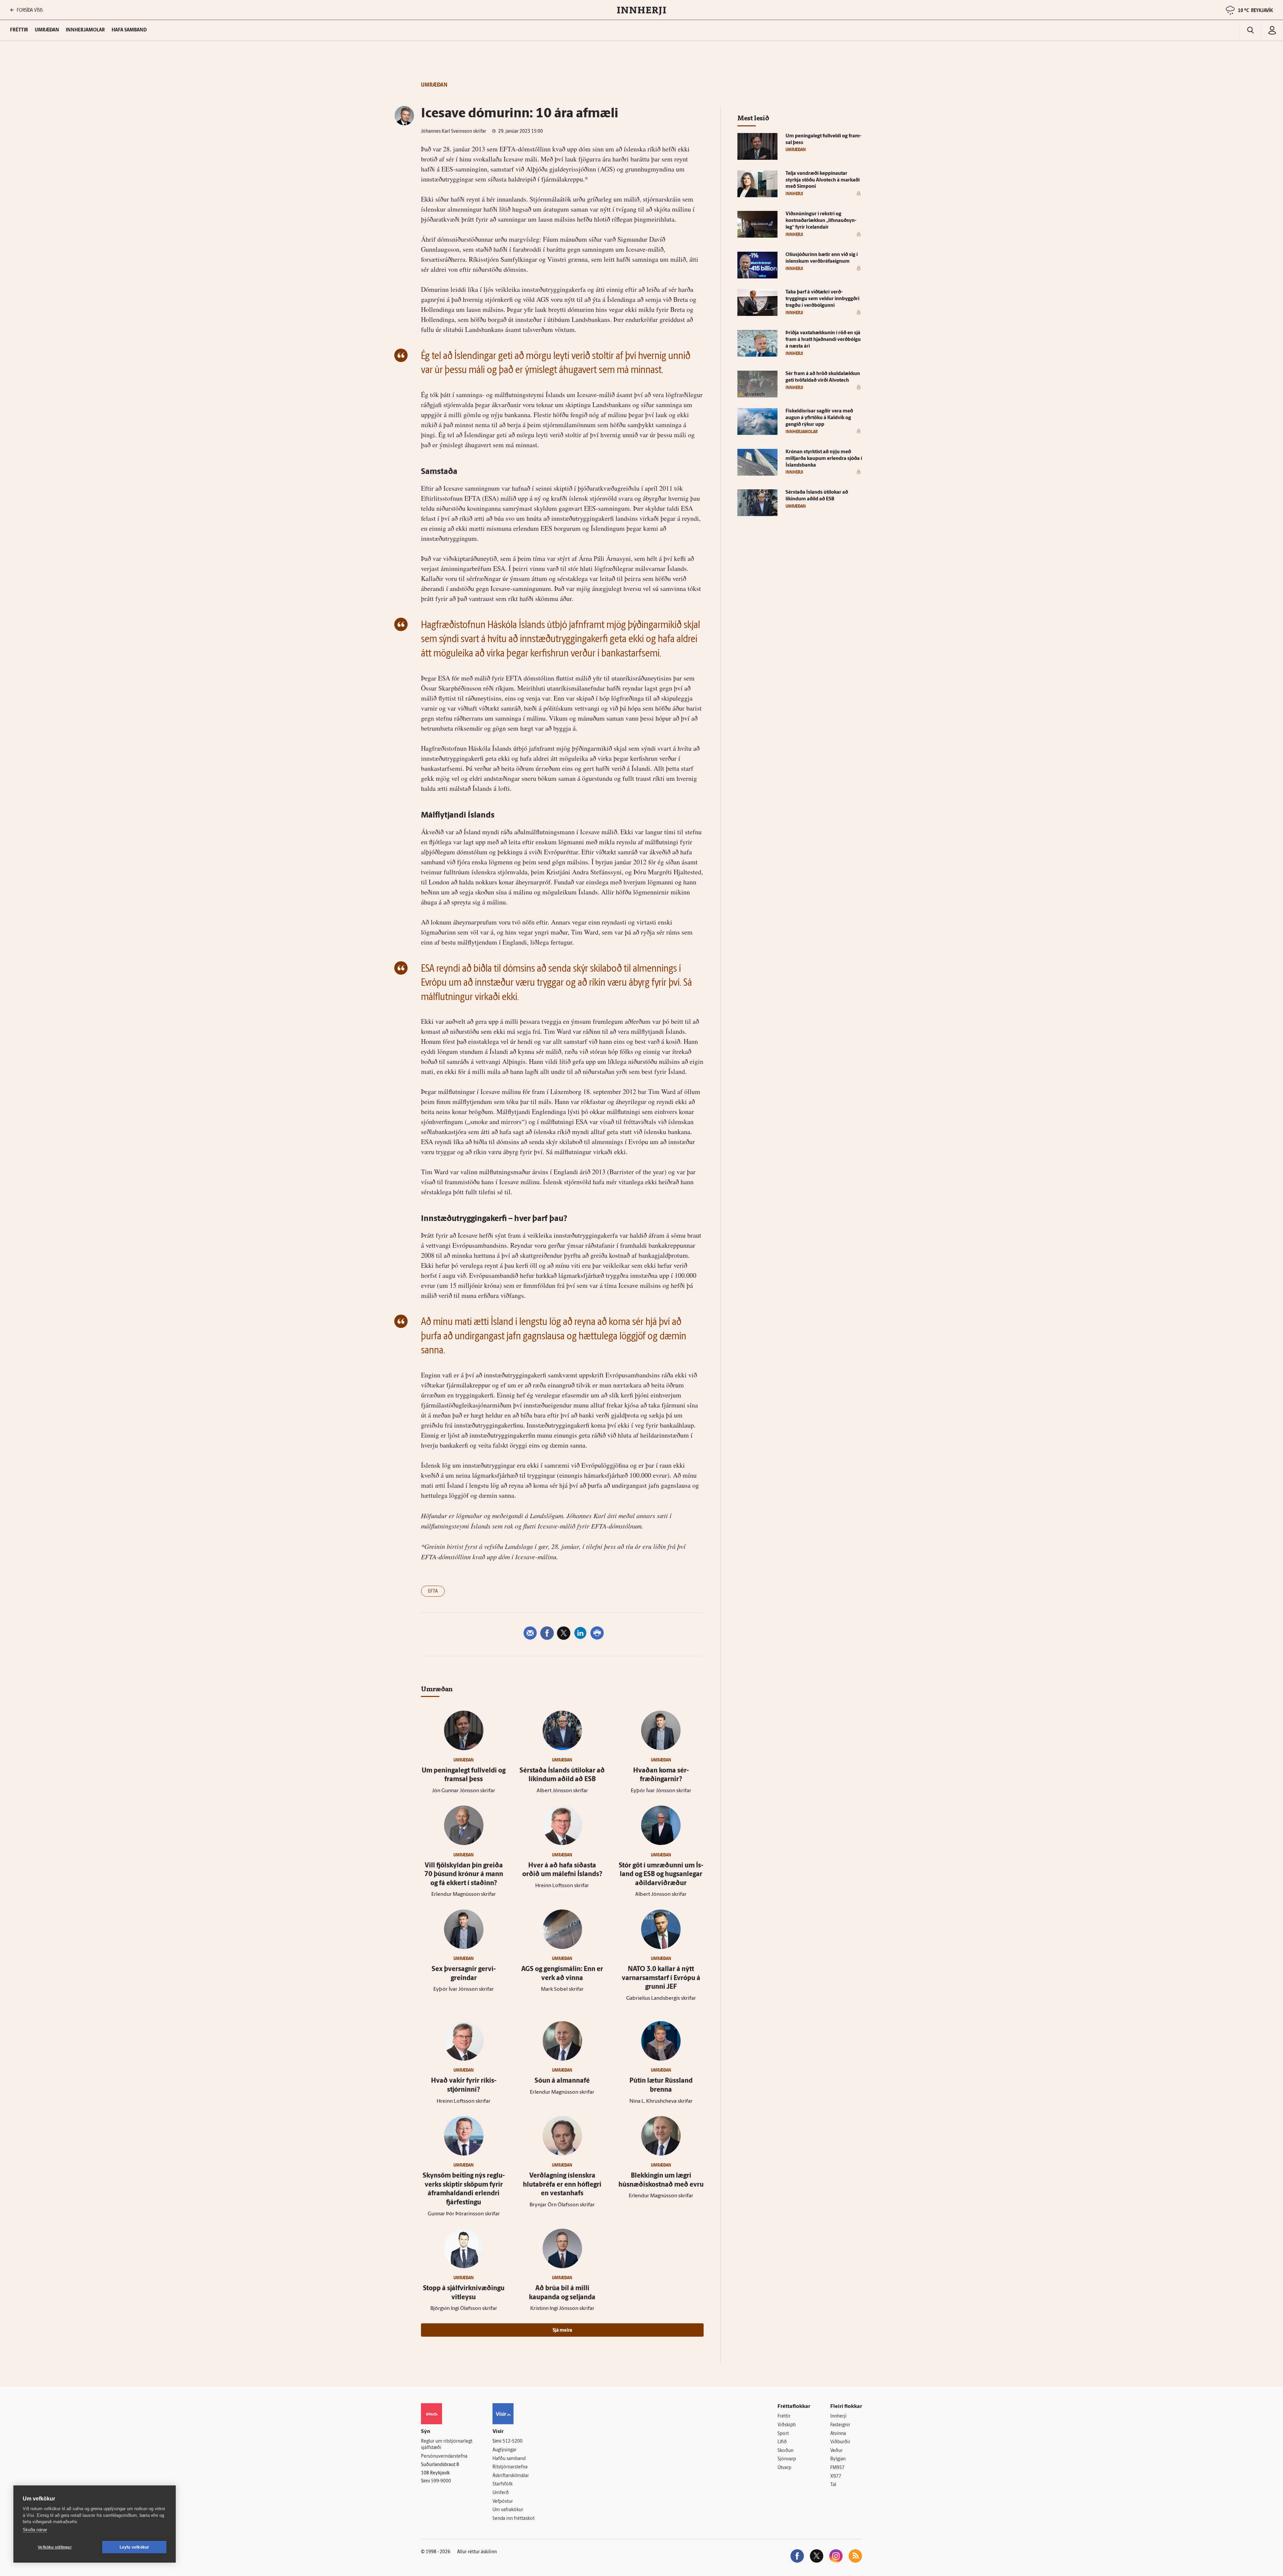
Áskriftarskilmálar (511, 2476)
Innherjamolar (85, 30)
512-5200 (513, 2441)
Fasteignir (840, 2425)
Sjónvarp (787, 2459)
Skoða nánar (35, 2530)
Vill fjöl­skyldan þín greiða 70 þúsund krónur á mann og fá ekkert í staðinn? (464, 1875)
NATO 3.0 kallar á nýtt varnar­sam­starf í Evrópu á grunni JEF (661, 1978)
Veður (836, 2451)
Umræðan (47, 30)
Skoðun (786, 2451)
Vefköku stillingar (55, 2547)
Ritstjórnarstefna (510, 2467)
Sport (783, 2434)
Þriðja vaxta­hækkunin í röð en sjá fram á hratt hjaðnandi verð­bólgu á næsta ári (823, 340)
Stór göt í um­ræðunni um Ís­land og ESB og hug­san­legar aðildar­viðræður (661, 1875)
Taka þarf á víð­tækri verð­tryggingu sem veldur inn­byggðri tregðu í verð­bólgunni (822, 299)
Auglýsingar (505, 2450)
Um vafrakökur (508, 2510)
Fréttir (784, 2416)
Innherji (838, 2416)
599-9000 (441, 2481)
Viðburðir (840, 2442)
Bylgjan (838, 2459)
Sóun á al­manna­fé (562, 2081)
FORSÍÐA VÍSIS (30, 10)
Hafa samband (129, 30)
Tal (833, 2485)
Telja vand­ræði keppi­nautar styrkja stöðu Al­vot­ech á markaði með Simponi (823, 180)
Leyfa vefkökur (134, 2547)
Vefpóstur (503, 2502)
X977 (836, 2477)
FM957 (837, 2468)
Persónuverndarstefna (444, 2457)
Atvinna (838, 2434)
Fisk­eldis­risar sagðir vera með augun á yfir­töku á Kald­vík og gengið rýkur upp (819, 418)
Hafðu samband (509, 2459)
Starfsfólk (503, 2484)
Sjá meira (562, 2330)
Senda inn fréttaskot (514, 2519)
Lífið (782, 2442)
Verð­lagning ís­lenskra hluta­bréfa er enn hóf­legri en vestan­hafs (562, 2185)
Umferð (501, 2493)
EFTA (433, 1591)
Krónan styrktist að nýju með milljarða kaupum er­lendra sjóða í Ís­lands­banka (824, 459)
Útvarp (784, 2468)
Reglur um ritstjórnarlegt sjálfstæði (447, 2445)
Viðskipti (787, 2425)
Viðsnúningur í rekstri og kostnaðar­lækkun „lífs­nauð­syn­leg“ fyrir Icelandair (821, 221)
